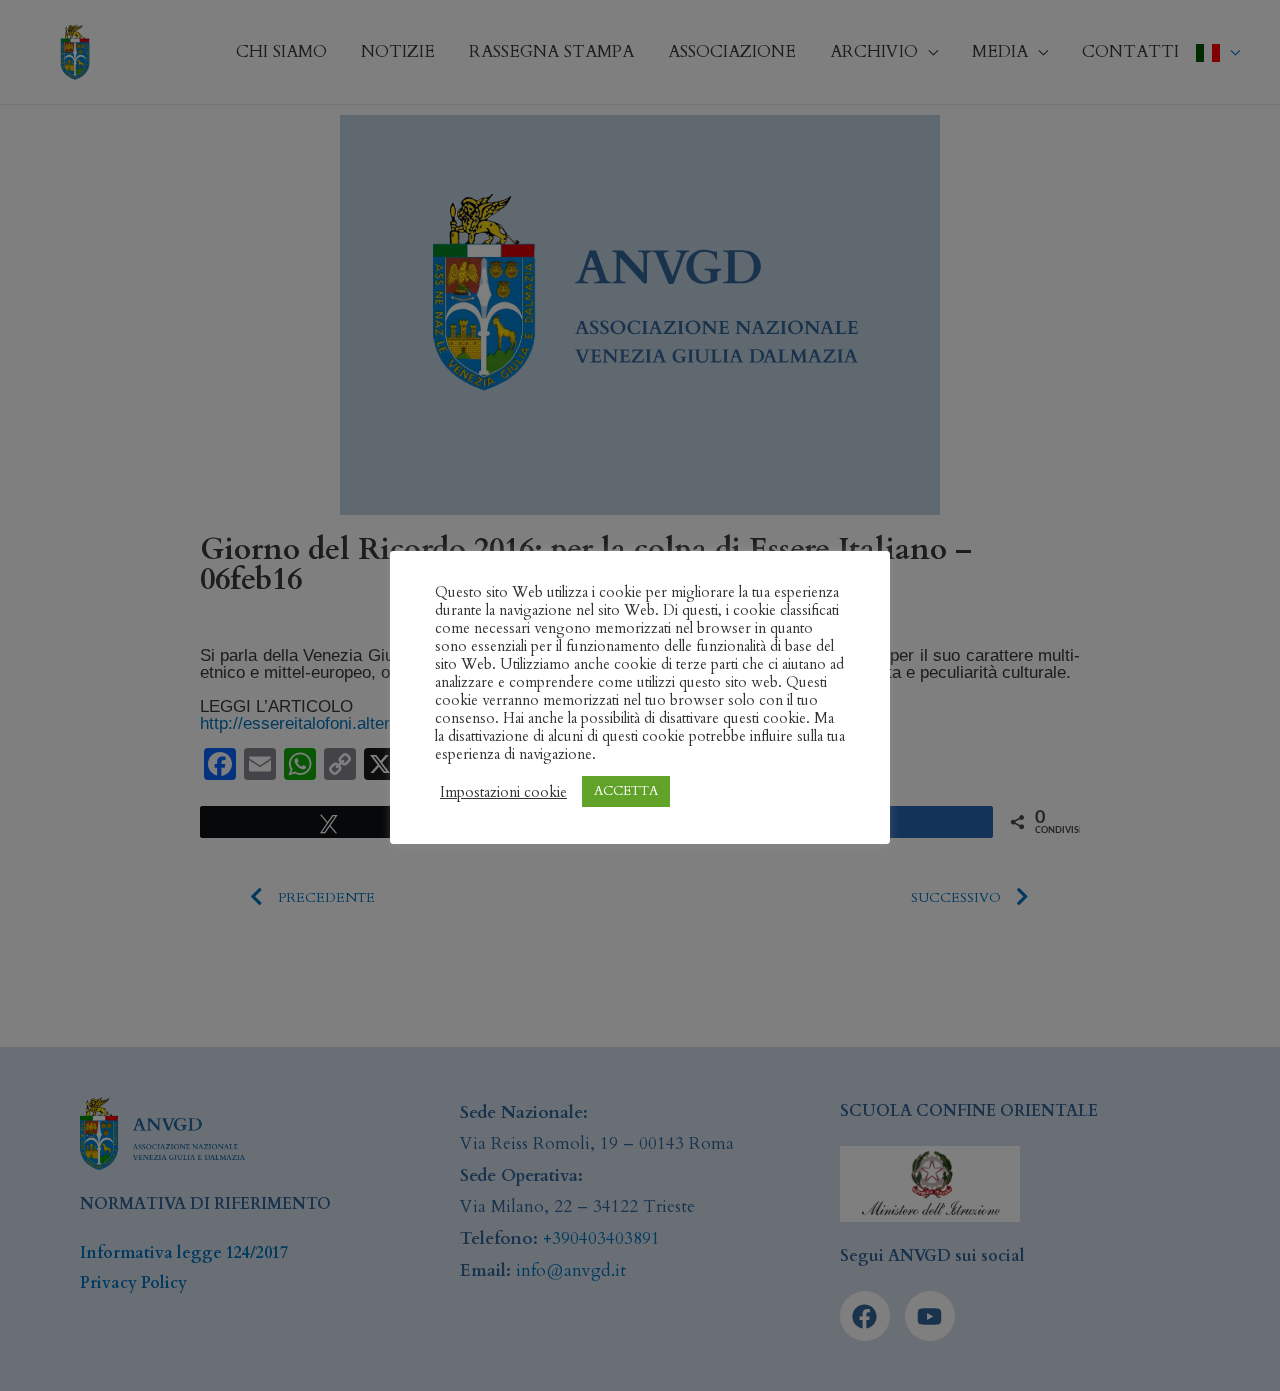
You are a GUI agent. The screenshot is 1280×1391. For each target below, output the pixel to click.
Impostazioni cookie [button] (503, 792)
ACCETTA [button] (626, 791)
